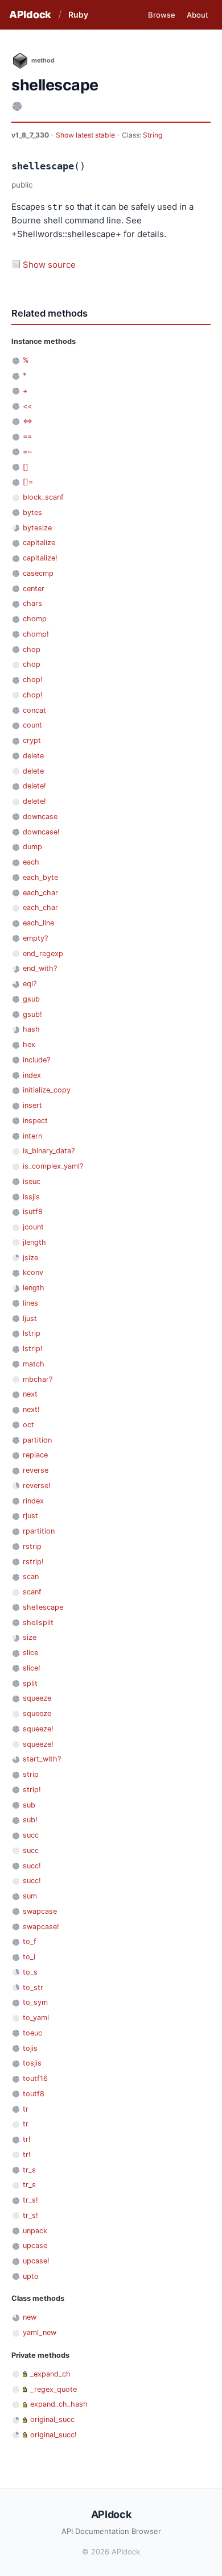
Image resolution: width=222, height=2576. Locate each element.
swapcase (40, 1911)
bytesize (37, 528)
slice (30, 1653)
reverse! (37, 1486)
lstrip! (33, 1349)
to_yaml (36, 2018)
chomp (35, 619)
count (32, 725)
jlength (34, 1242)
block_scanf (43, 497)
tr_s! (30, 2200)
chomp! (36, 634)
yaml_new (40, 2332)
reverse (36, 1470)
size (30, 1637)
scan (31, 1576)
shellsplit (38, 1623)
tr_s (29, 2170)
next (30, 1394)
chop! (33, 680)
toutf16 (35, 2078)
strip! (32, 1790)
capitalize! (40, 558)
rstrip (32, 1546)
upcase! (36, 2261)
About (198, 15)
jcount (33, 1227)
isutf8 (33, 1212)
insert (32, 1105)
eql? (30, 984)
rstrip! (33, 1562)
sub (29, 1805)
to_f (30, 1941)
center (34, 589)
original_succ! (54, 2435)
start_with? (42, 1759)
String (153, 135)
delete (33, 756)
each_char (40, 893)
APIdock (30, 14)
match (34, 1364)
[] (26, 467)
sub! (30, 1820)
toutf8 (34, 2094)
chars (32, 603)
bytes (32, 512)
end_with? (40, 968)
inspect (35, 1121)
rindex (33, 1501)
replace (35, 1455)
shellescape (43, 1607)
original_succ (52, 2419)
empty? (35, 938)
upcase (35, 2245)
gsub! (32, 1014)
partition (37, 1440)
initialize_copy (47, 1090)
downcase (40, 817)
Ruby (78, 14)
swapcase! (41, 1927)
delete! (34, 786)
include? (36, 1060)
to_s (30, 1972)
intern (32, 1136)
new (30, 2317)
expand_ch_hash (59, 2404)
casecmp (38, 573)
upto (31, 2276)
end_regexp (43, 953)
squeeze (37, 1698)
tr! (27, 2139)
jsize (30, 1258)
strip (31, 1774)
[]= (28, 482)
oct (28, 1425)
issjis (31, 1197)
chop (32, 649)
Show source (49, 265)
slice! (32, 1668)
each (31, 862)
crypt (32, 740)
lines (30, 1303)
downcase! (41, 832)
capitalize (39, 543)
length (34, 1288)
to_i (29, 1957)
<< (27, 406)
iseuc (32, 1181)
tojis (30, 2048)
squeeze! (38, 1729)
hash (31, 1029)
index (32, 1075)
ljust (30, 1318)
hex (29, 1044)
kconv (33, 1272)
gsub (31, 999)
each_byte (40, 877)
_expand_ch (50, 2374)
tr (26, 2109)
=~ (27, 452)
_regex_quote (54, 2389)
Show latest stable (86, 135)
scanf (32, 1592)
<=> (28, 421)
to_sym (35, 2002)
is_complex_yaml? (53, 1166)
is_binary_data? (49, 1151)
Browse (162, 15)
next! (31, 1409)
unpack (35, 2231)
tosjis (32, 2063)
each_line (38, 923)
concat (34, 710)
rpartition (39, 1531)
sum (30, 1896)
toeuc (32, 2033)
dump (32, 847)
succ (31, 1835)
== (27, 436)
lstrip (32, 1333)
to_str (33, 1987)
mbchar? (38, 1379)
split (30, 1683)
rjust (30, 1516)
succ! (32, 1866)
